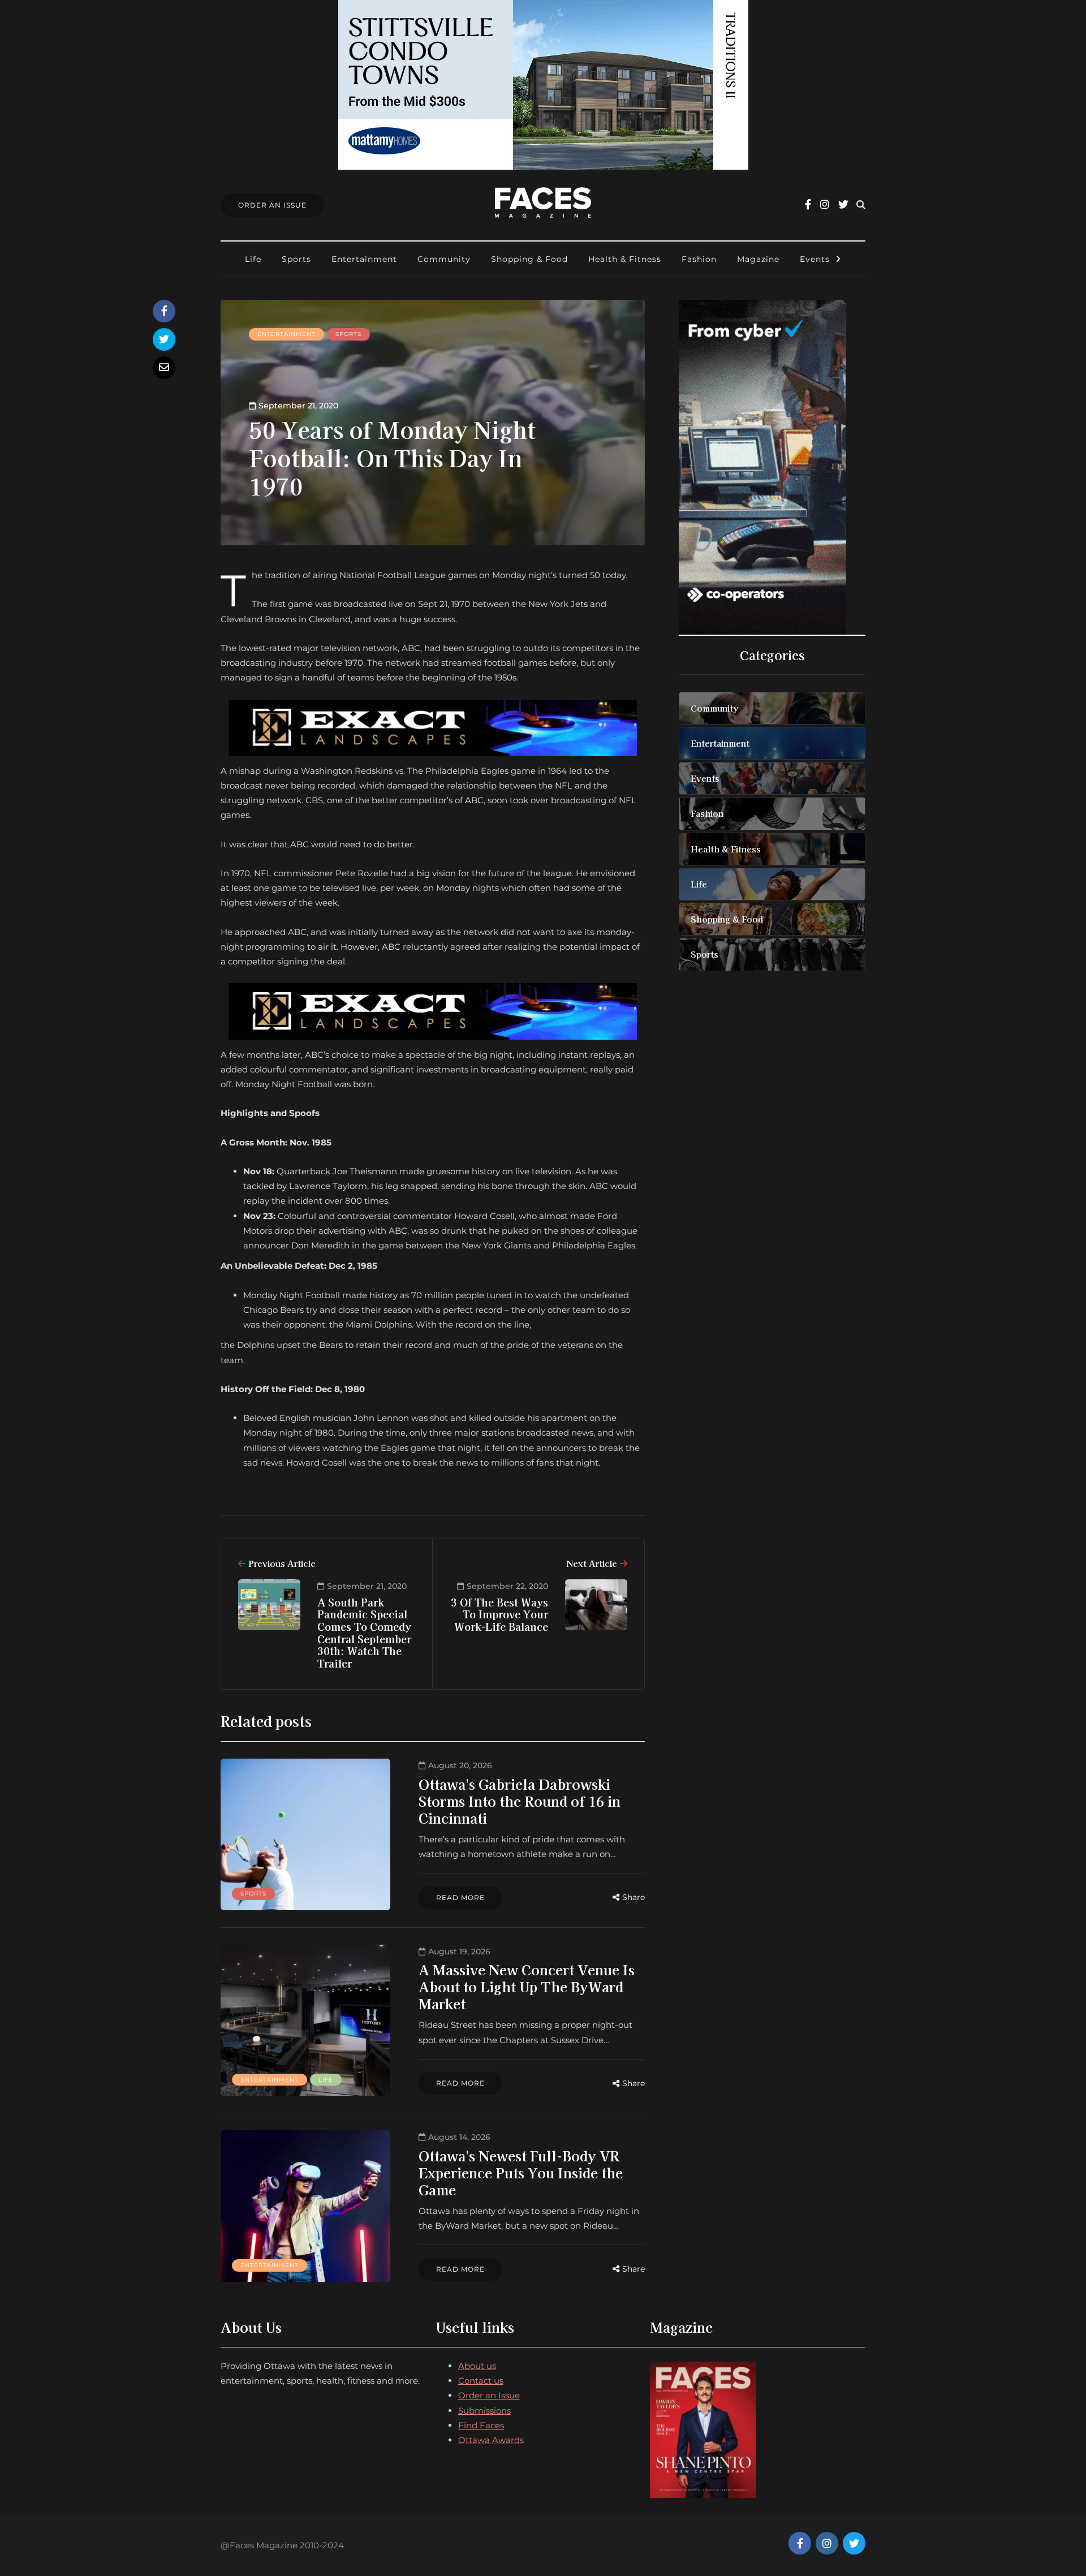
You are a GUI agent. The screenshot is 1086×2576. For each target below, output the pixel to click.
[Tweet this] (164, 339)
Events (815, 259)
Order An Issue (272, 205)
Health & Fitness (625, 259)
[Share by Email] (164, 368)
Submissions (484, 2411)
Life (253, 259)
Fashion (699, 259)
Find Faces (481, 2425)
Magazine (758, 259)
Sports (296, 259)
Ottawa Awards (491, 2440)
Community (444, 259)
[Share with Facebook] (164, 311)
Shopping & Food (529, 259)
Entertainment (364, 259)
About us (477, 2366)
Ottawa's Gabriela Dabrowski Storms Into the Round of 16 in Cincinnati (520, 1801)
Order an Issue (489, 2395)
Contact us (481, 2381)
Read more (460, 1897)
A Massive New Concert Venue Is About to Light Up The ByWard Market (527, 1986)
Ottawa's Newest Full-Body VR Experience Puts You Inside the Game (521, 2172)
